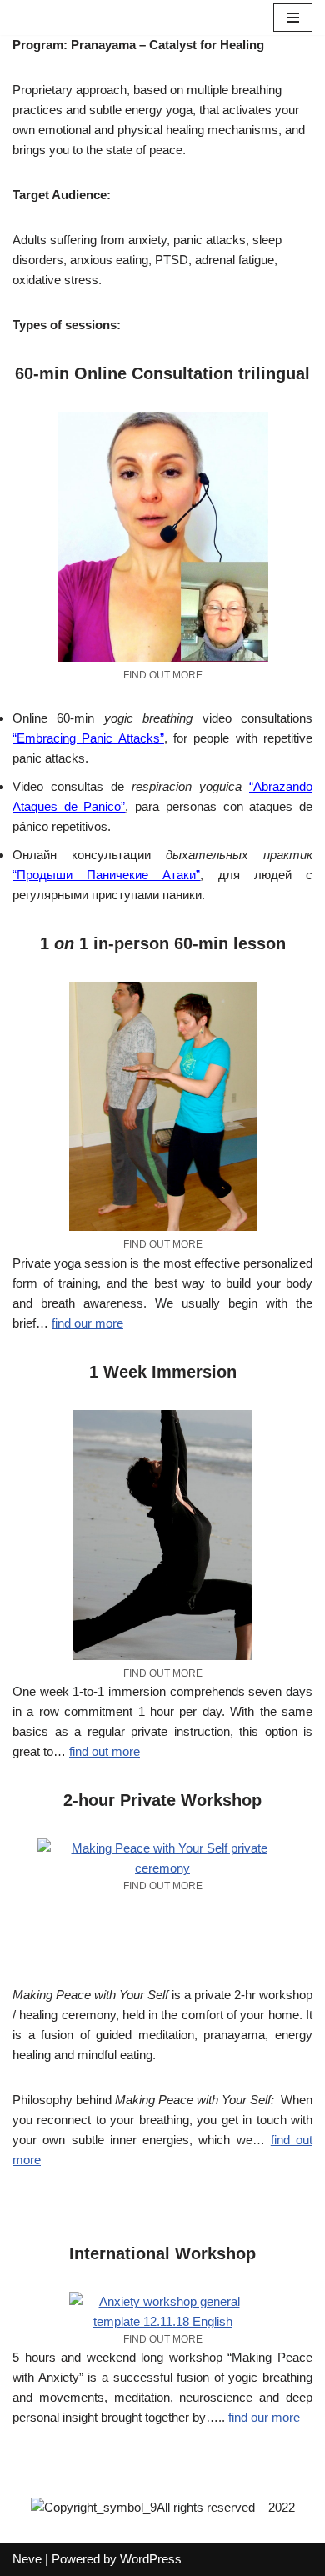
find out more (105, 1751)
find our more (87, 1323)
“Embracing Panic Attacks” (88, 738)
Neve (27, 2559)
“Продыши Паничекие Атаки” (106, 875)
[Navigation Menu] (293, 18)
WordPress (151, 2559)
